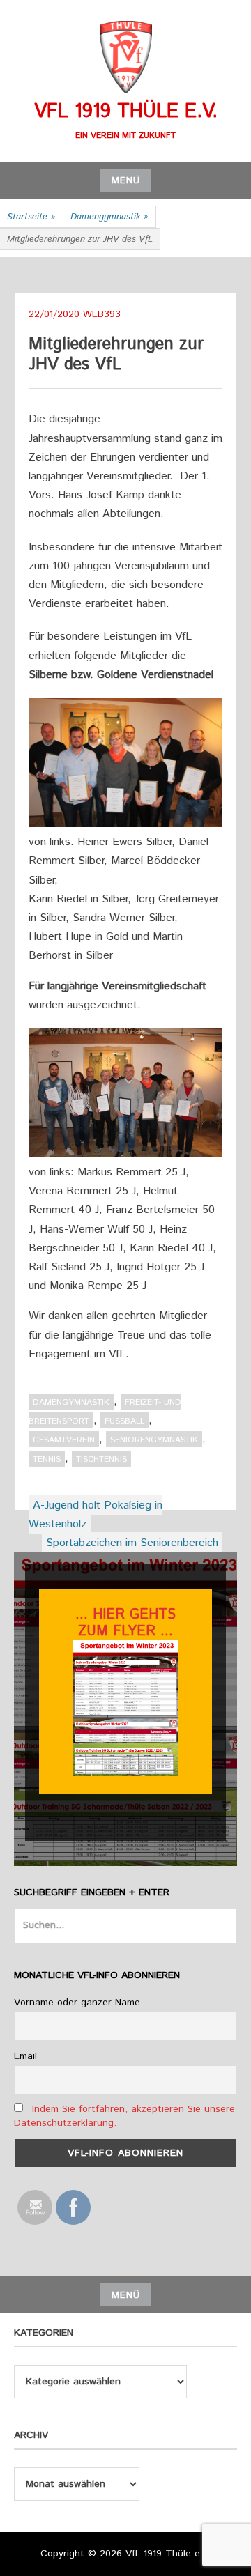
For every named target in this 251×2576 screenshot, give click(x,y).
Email (25, 2056)
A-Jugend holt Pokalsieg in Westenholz (96, 1515)
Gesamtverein (64, 1440)
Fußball (124, 1421)
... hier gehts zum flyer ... (125, 1623)
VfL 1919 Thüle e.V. (126, 111)
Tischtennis (101, 1459)
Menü (126, 180)
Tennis (47, 1459)
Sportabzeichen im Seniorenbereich (132, 1543)
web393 (102, 314)
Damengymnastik (109, 217)
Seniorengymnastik (154, 1440)
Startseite (31, 217)
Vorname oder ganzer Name (77, 2003)
